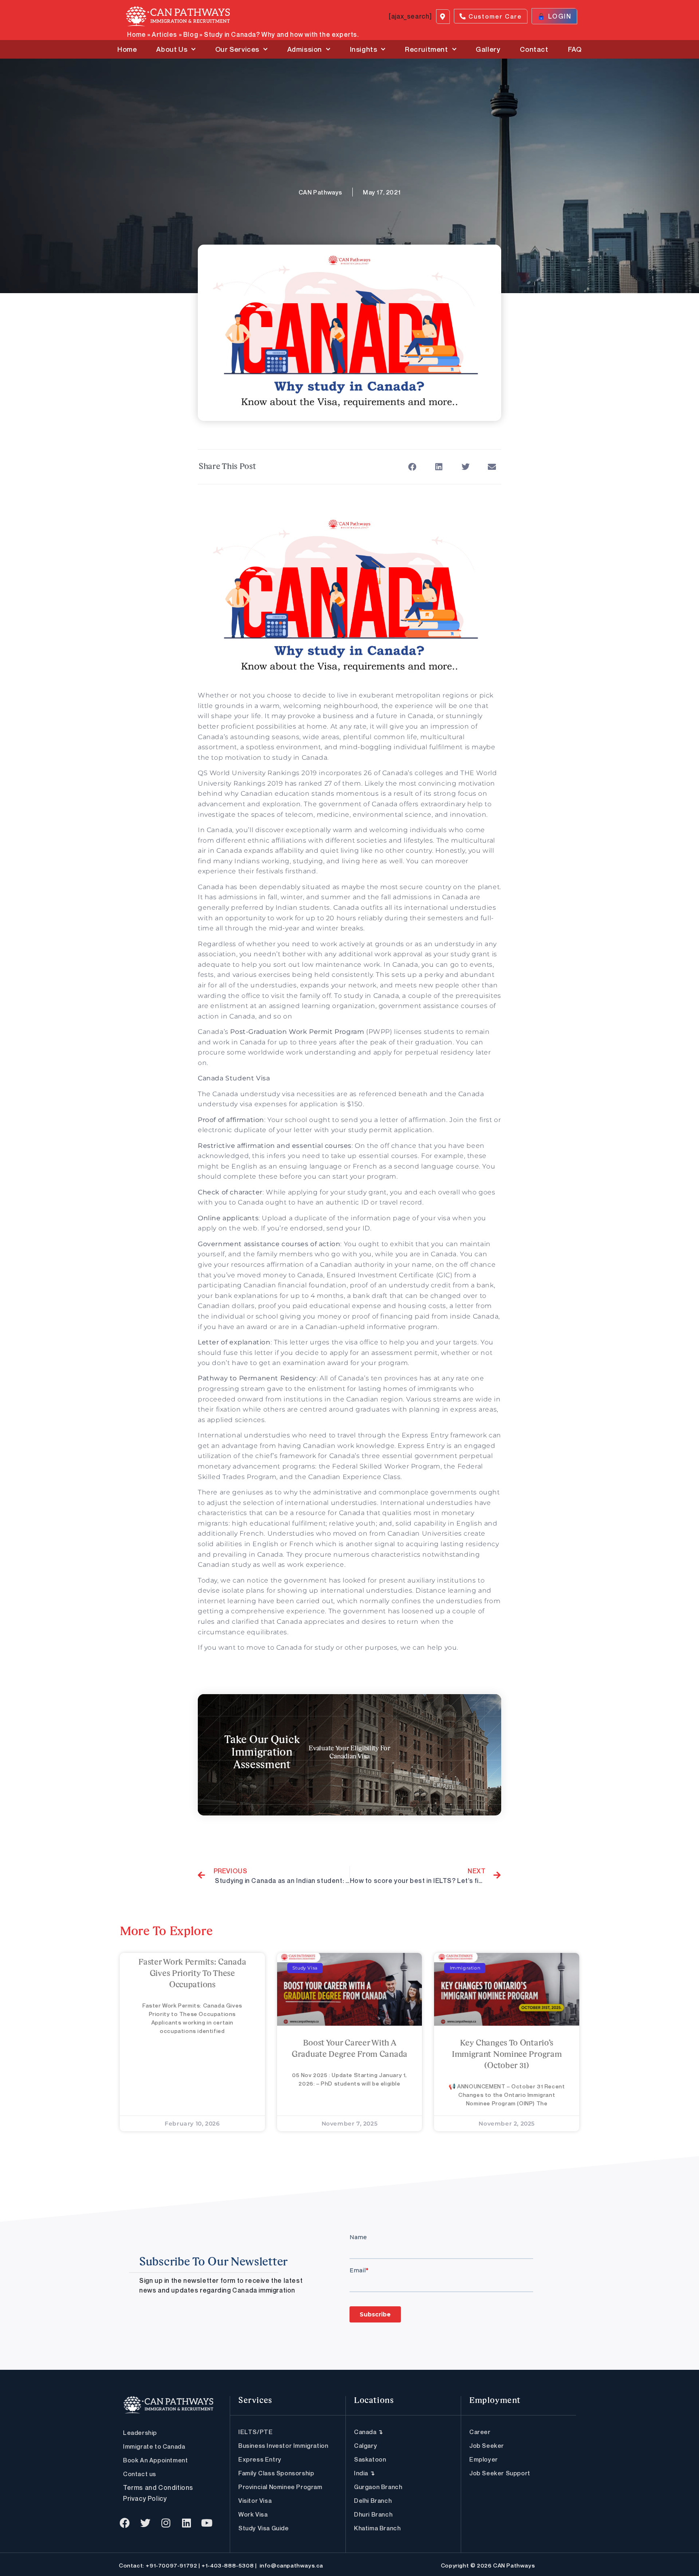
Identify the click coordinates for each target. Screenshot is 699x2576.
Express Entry (260, 2459)
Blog (191, 34)
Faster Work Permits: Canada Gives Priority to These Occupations (192, 1974)
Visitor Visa (255, 2500)
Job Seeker (487, 2445)
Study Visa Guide (264, 2528)
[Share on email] (492, 467)
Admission (305, 49)
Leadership (140, 2432)
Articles (164, 34)
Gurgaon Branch (378, 2487)
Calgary (365, 2445)
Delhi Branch (373, 2500)
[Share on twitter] (465, 467)
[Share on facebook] (412, 467)
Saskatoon (370, 2459)
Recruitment (427, 49)
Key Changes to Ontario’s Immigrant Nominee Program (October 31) (507, 2055)
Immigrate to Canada (154, 2446)
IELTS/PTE (255, 2432)
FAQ (575, 49)
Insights (364, 49)
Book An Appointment (155, 2460)
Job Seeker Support (500, 2473)
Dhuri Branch (373, 2514)
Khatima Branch (377, 2528)
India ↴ (364, 2473)
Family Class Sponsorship (276, 2473)
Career (480, 2432)
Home (136, 34)
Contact (534, 49)
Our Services (237, 49)
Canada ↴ (369, 2432)
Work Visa (253, 2514)
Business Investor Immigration (283, 2445)
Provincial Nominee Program (280, 2487)
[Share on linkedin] (439, 467)
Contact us (140, 2474)
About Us (172, 49)
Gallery (488, 49)
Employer (484, 2459)
